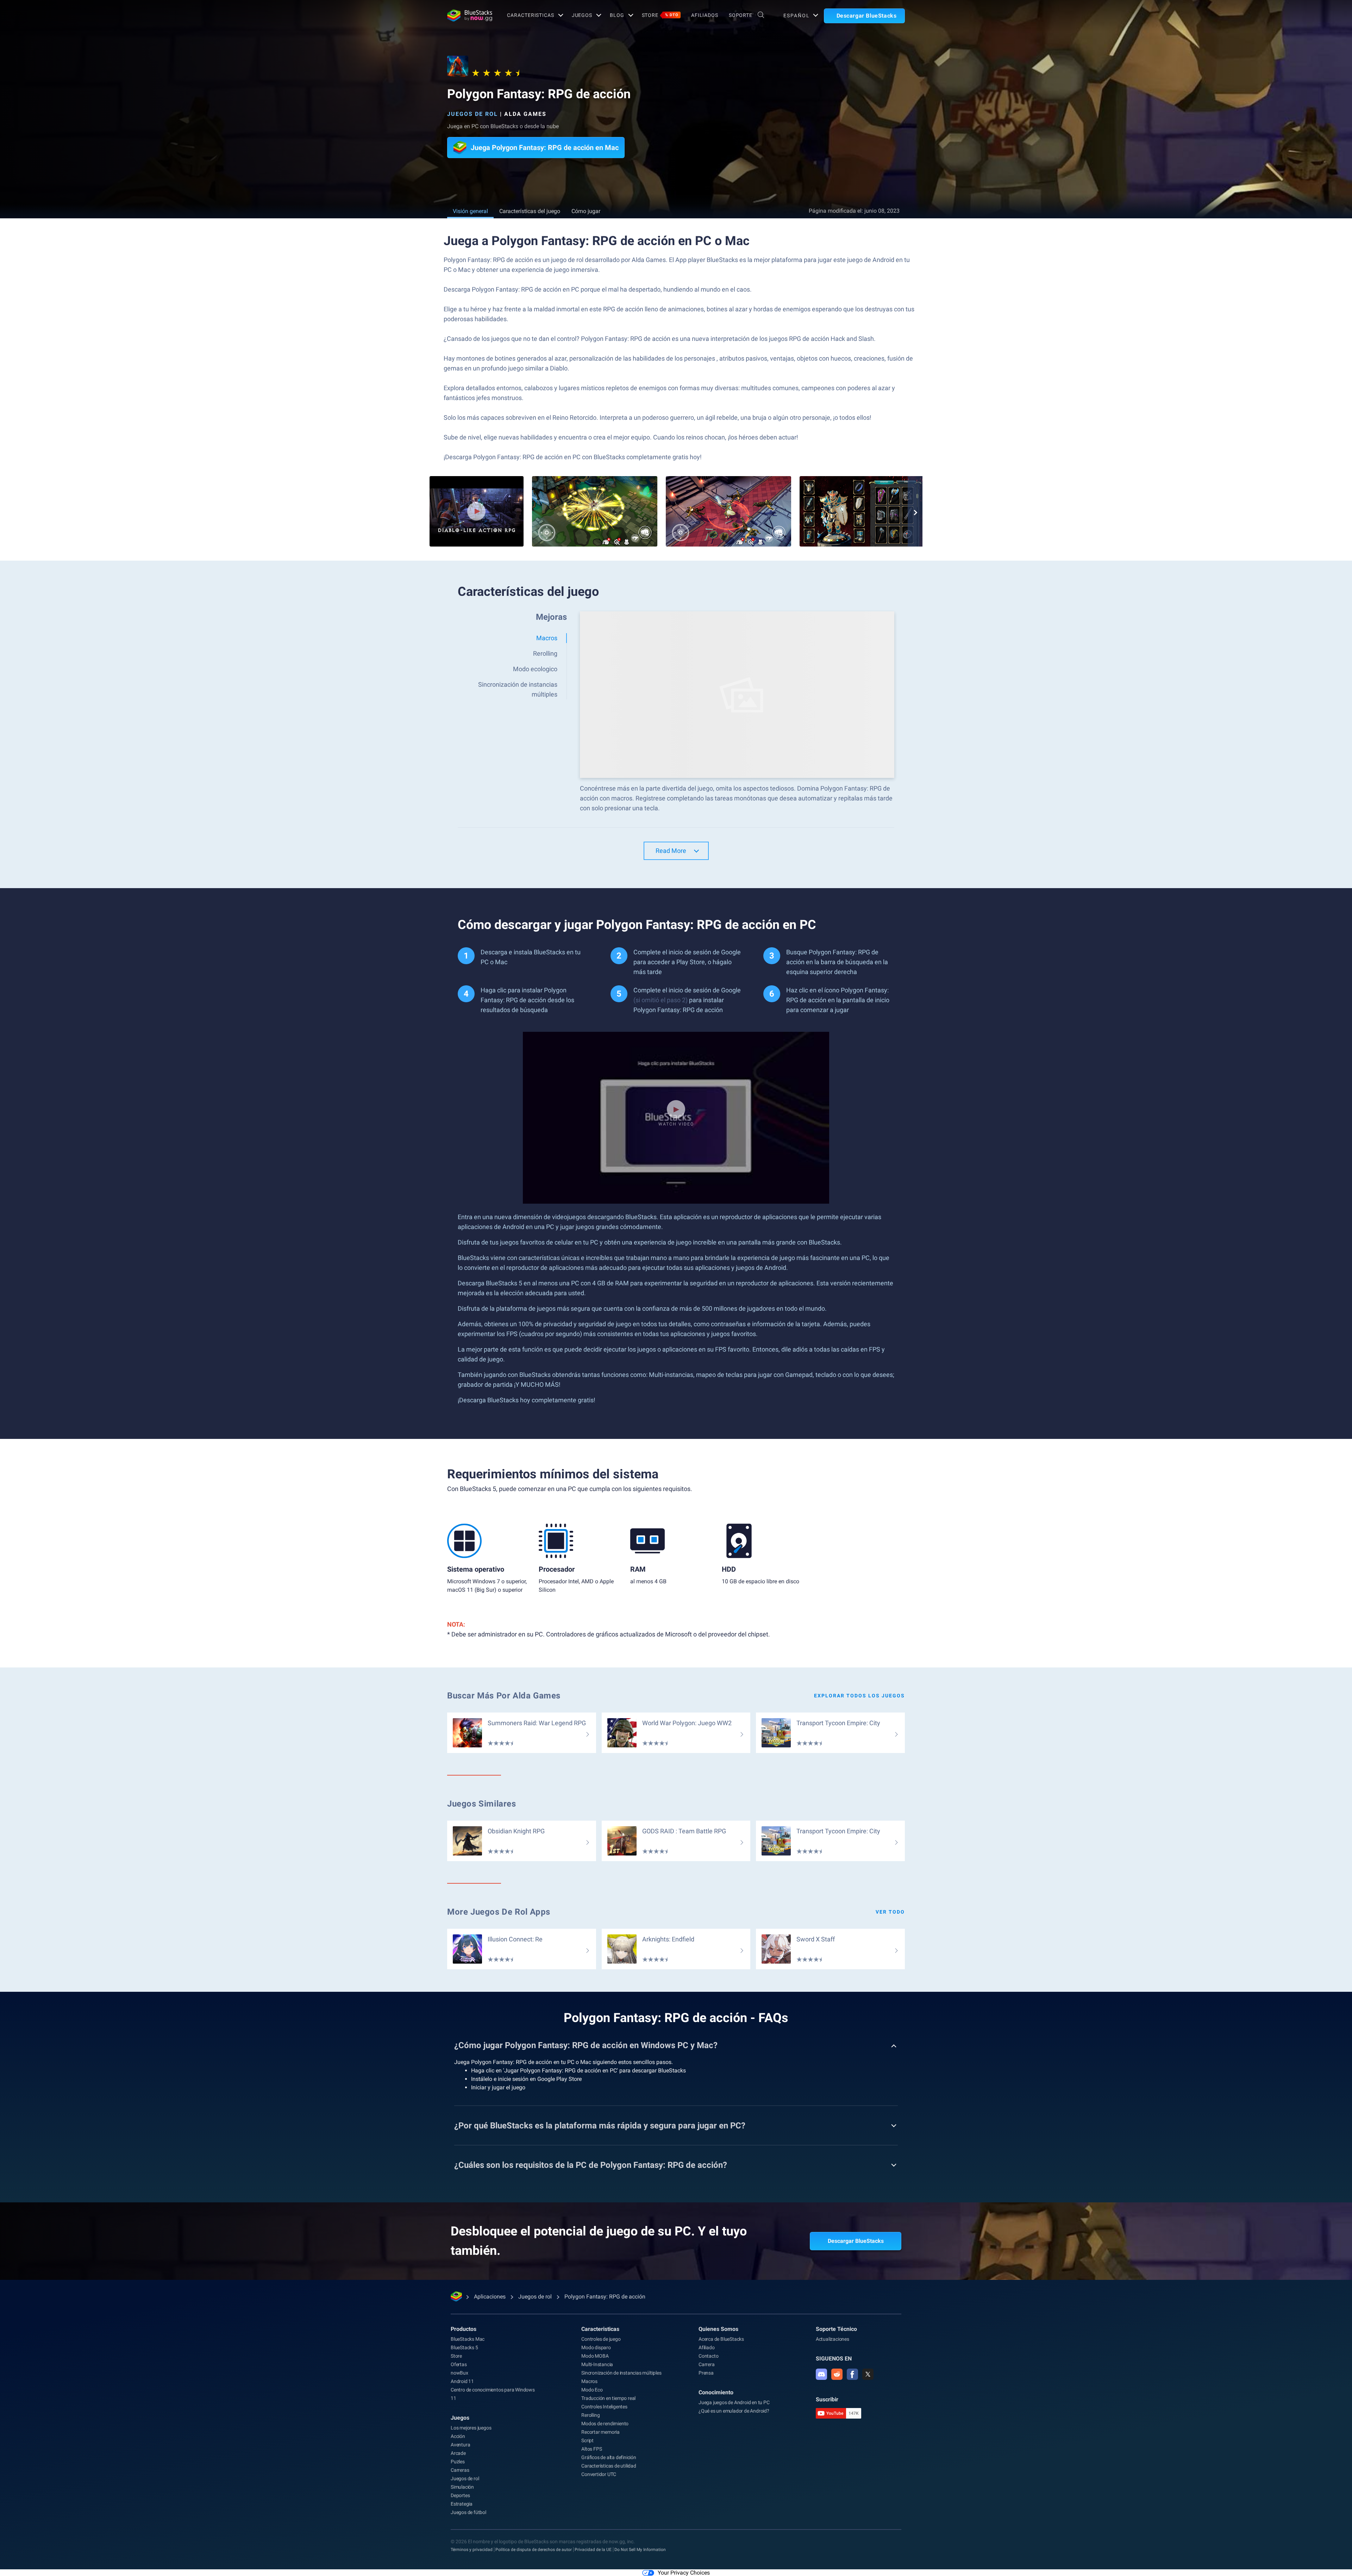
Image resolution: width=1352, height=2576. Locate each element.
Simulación (462, 2487)
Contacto (708, 2356)
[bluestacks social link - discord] (821, 2374)
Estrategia (462, 2504)
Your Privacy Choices (684, 2573)
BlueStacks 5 (464, 2347)
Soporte (741, 15)
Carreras (460, 2470)
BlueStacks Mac (468, 2339)
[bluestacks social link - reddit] (837, 2374)
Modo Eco (592, 2390)
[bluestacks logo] (470, 15)
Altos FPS (591, 2449)
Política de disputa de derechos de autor (534, 2550)
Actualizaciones (833, 2339)
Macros (589, 2381)
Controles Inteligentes (604, 2407)
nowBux (459, 2373)
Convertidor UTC (599, 2474)
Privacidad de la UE (593, 2550)
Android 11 (462, 2381)
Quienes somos (718, 2329)
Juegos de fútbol (468, 2512)
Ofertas (459, 2364)
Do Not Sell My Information (640, 2550)
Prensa (706, 2373)
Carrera (707, 2364)
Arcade (458, 2453)
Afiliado (706, 2347)
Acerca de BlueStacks (721, 2339)
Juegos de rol (472, 114)
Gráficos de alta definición (609, 2457)
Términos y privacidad (472, 2550)
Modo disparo (596, 2347)
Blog (617, 15)
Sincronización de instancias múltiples (621, 2373)
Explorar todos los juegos (859, 1696)
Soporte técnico (836, 2329)
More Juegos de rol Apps (499, 1912)
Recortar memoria (600, 2432)
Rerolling (590, 2415)
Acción (458, 2436)
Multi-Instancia (597, 2364)
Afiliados (705, 15)
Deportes (460, 2495)
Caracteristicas (530, 15)
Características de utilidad (609, 2466)
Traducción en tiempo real (608, 2398)
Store (660, 15)
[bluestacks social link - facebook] (852, 2374)
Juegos (582, 15)
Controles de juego (601, 2339)
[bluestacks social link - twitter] (868, 2374)
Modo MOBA (595, 2356)
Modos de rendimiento (605, 2424)
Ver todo (890, 1912)
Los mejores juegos (471, 2428)
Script (587, 2440)
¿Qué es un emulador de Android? (734, 2411)
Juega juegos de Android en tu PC (734, 2402)
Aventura (460, 2445)
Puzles (458, 2462)
